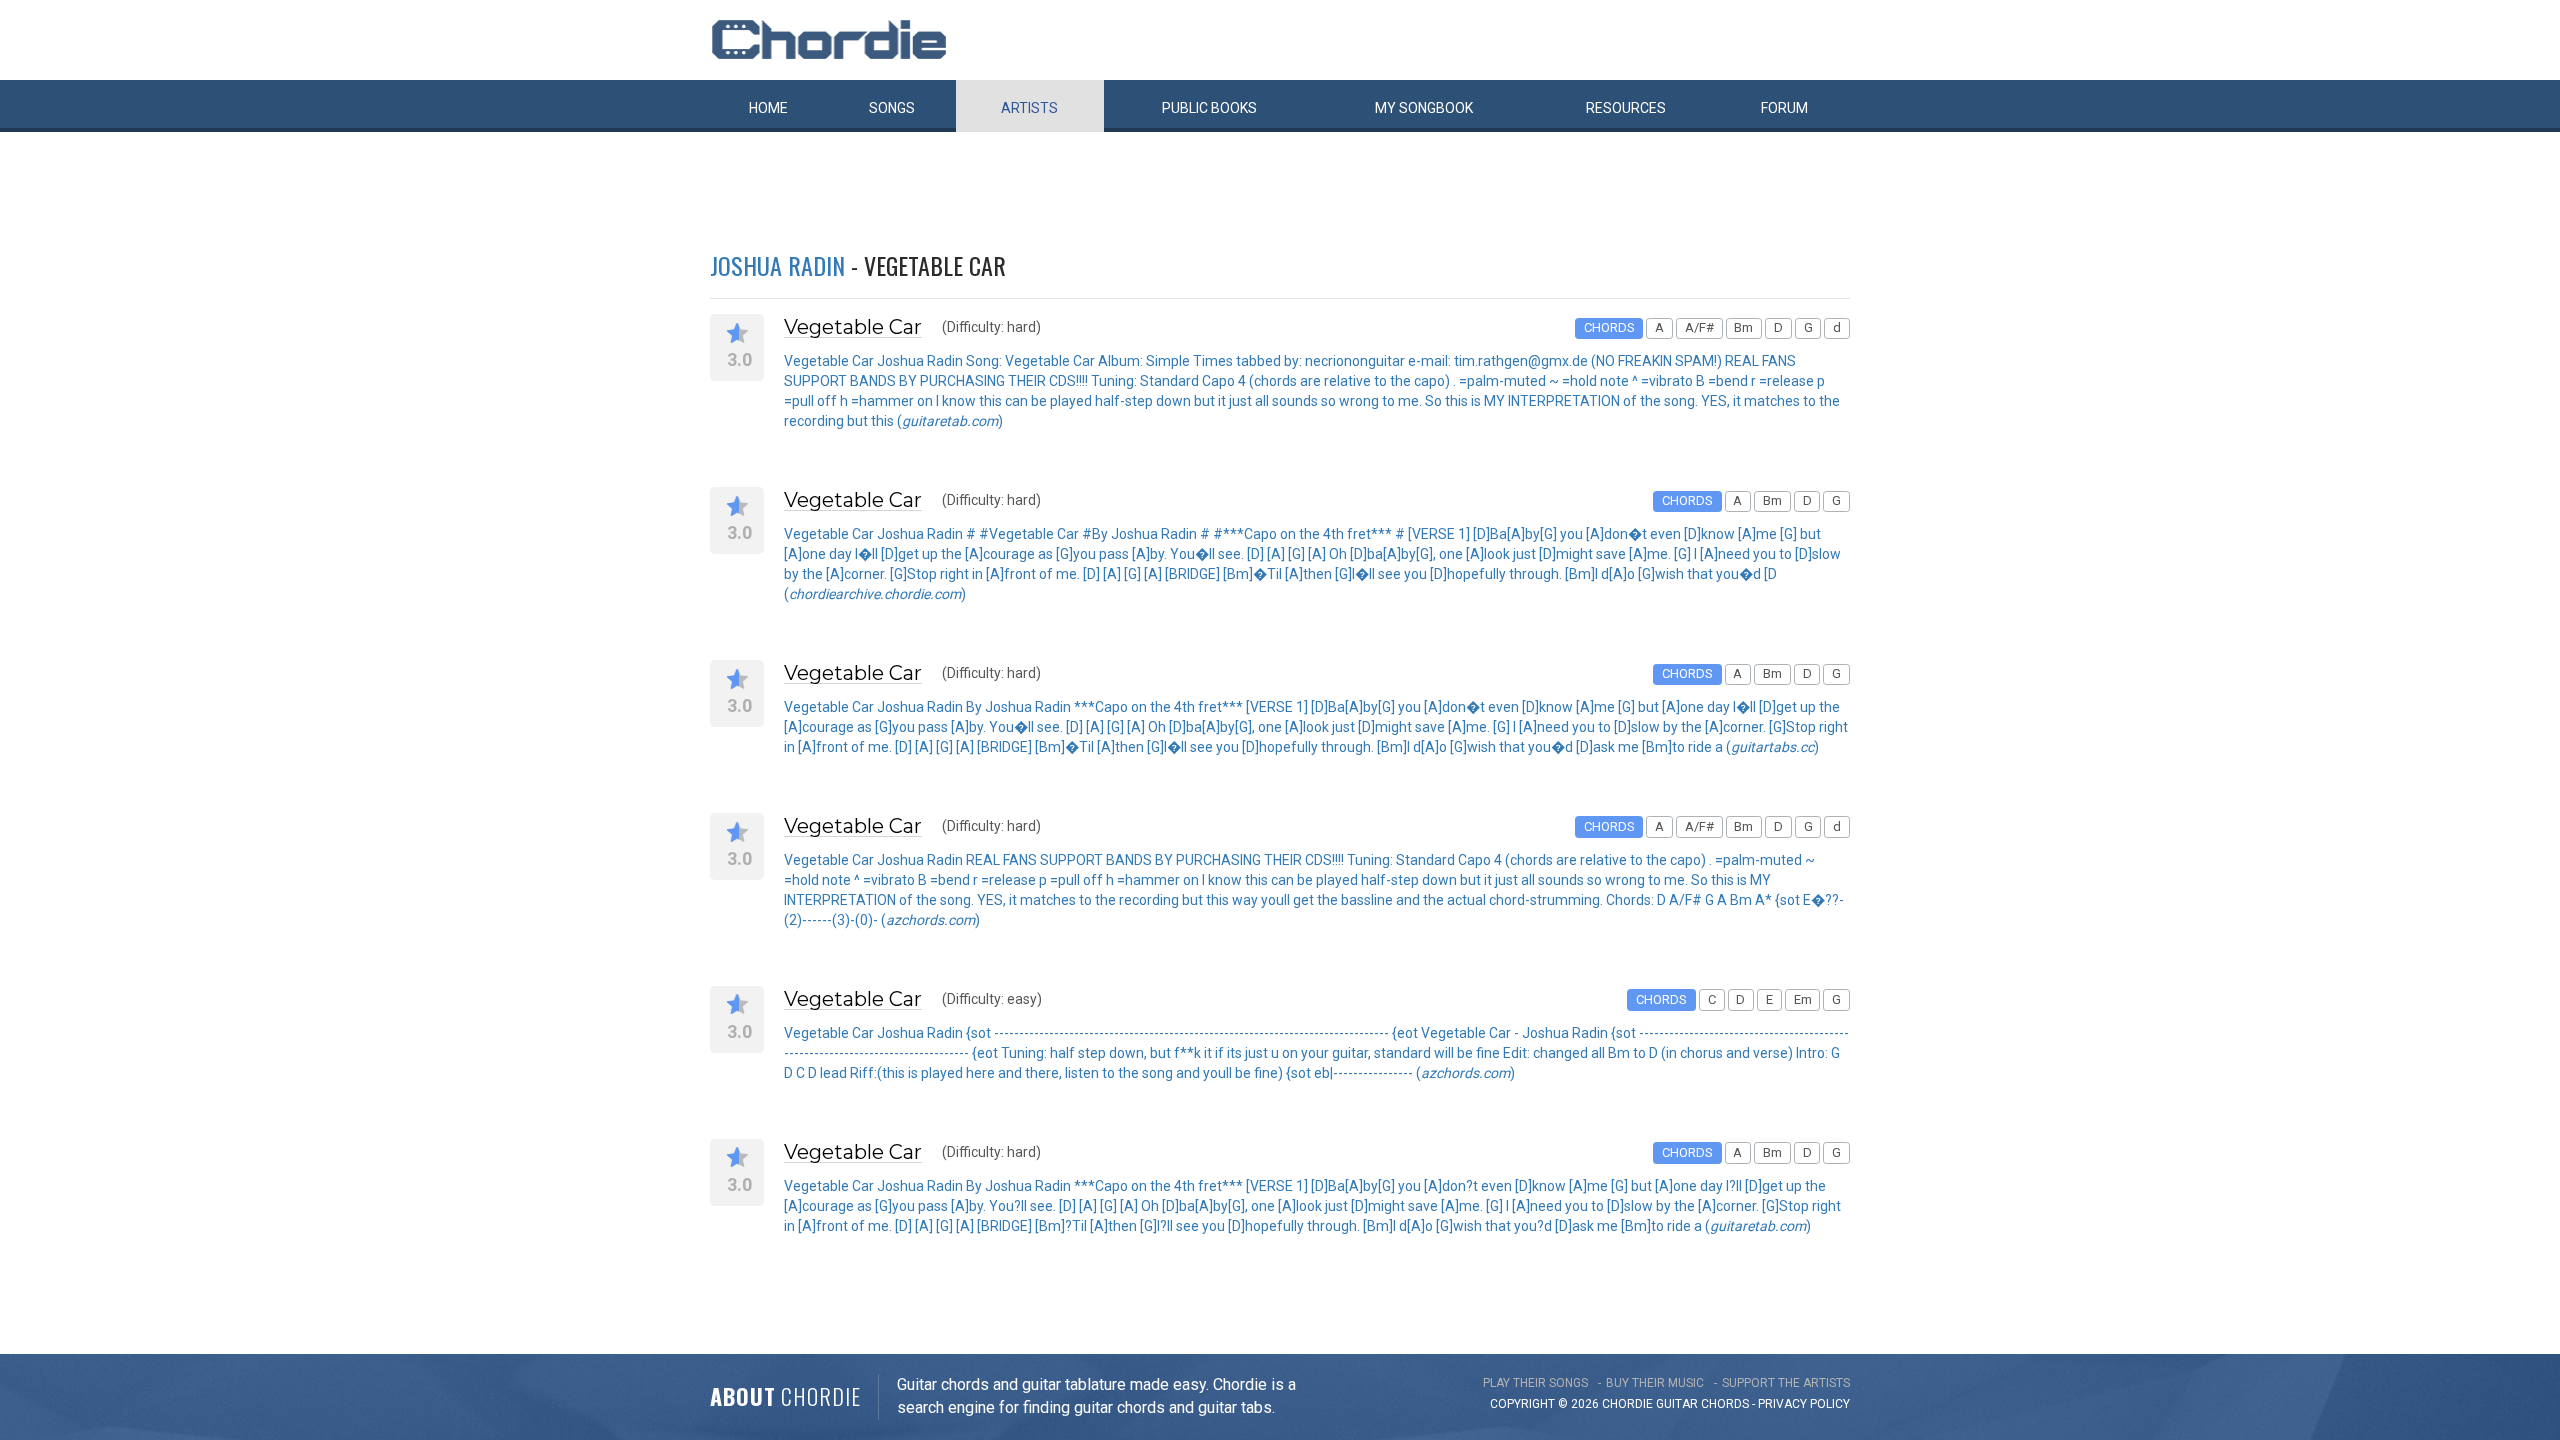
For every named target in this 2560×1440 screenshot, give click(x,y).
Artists (1029, 108)
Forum (1784, 108)
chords (1725, 1404)
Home (768, 108)
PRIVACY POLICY (1804, 1404)
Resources (1626, 108)
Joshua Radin (777, 265)
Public (1209, 108)
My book (1424, 108)
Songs (892, 108)
